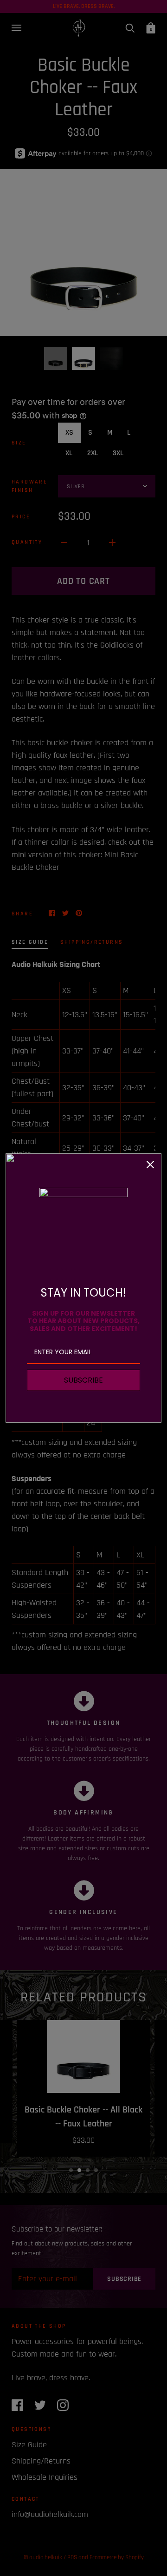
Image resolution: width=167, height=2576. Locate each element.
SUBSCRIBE (83, 1380)
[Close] (150, 1165)
